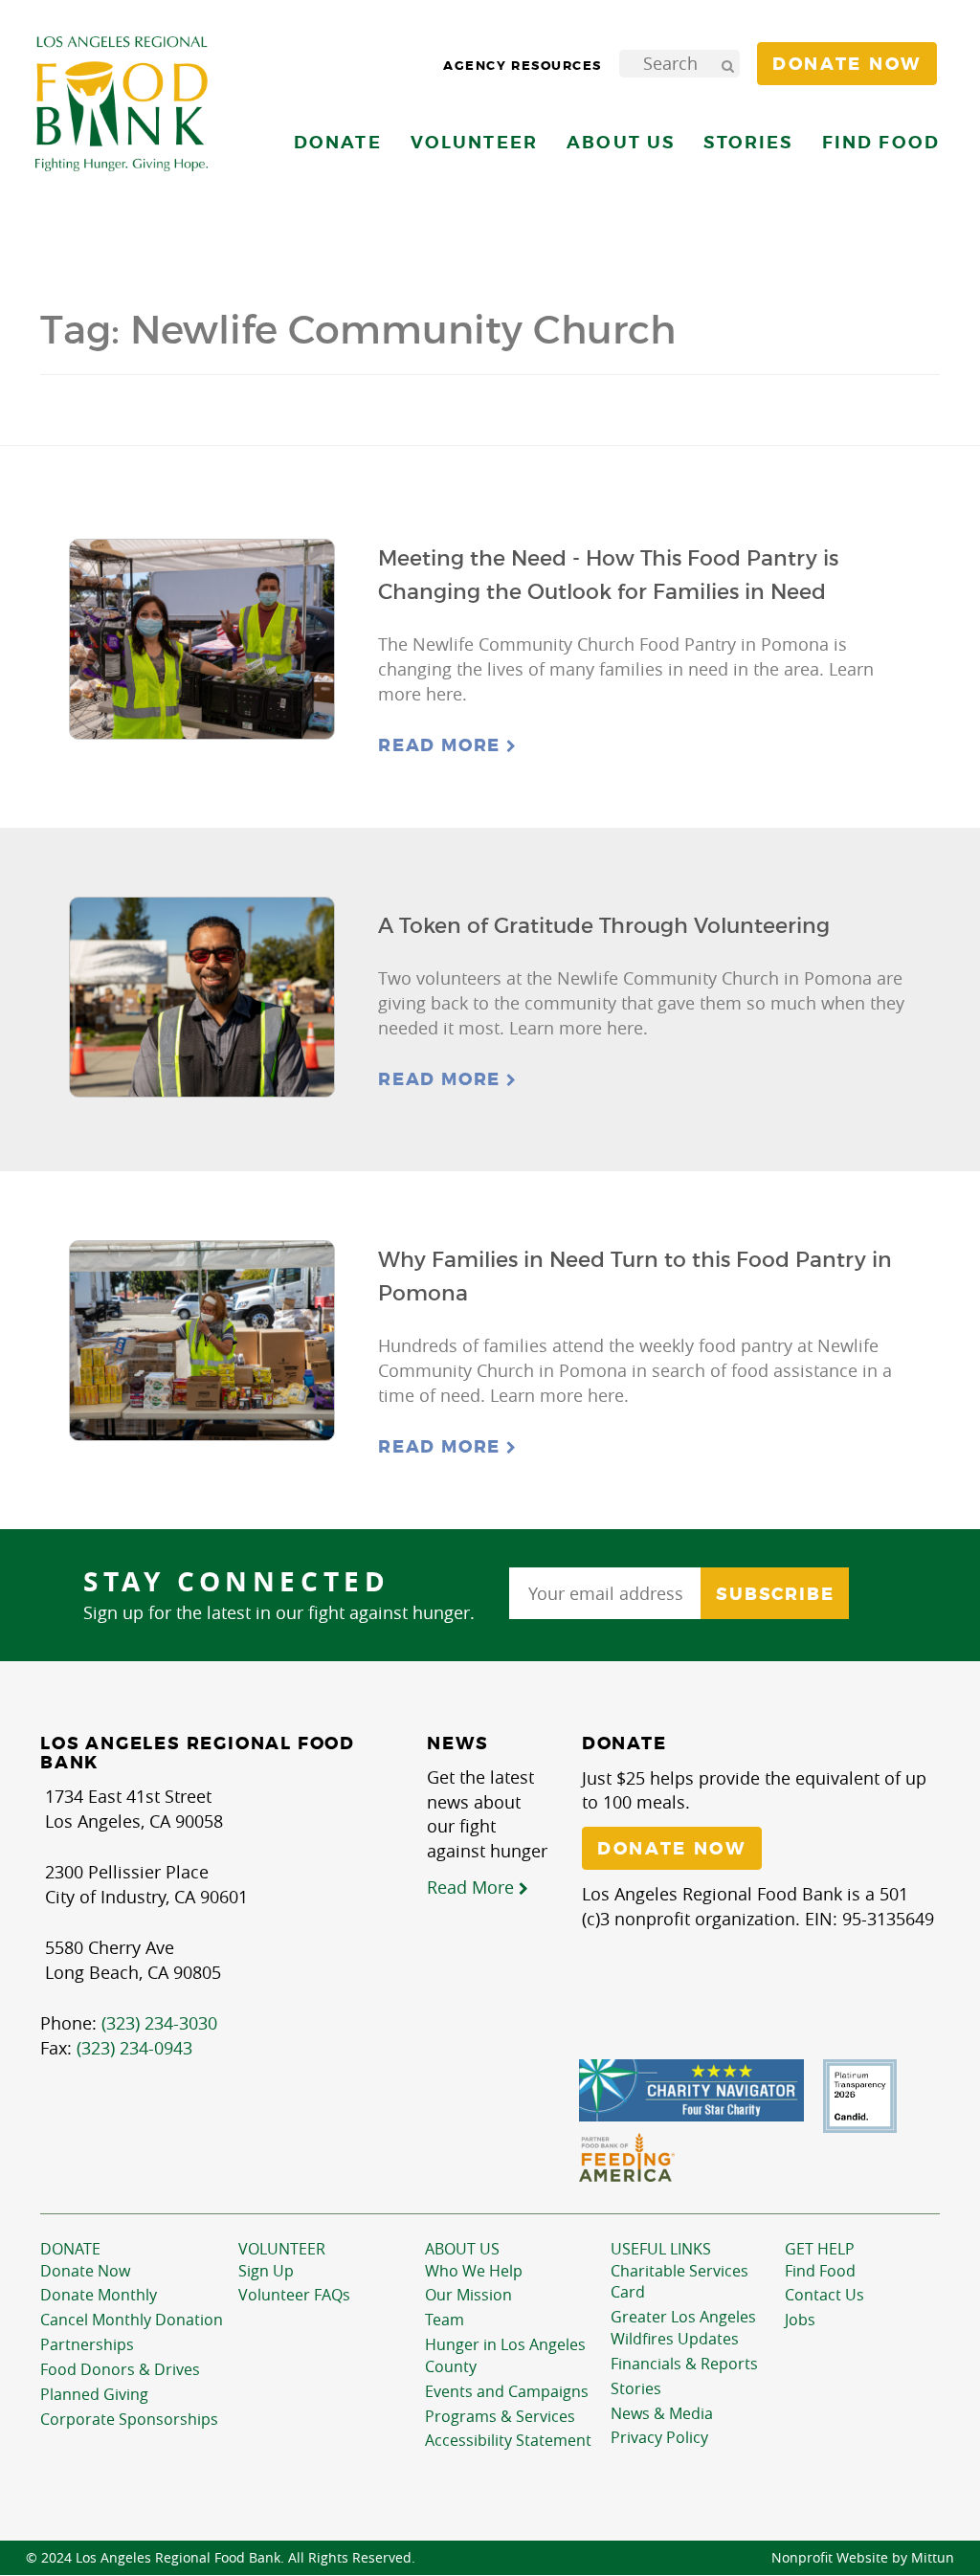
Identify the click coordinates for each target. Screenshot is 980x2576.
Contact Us (824, 2295)
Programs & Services (500, 2416)
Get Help (820, 2249)
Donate (70, 2249)
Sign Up (266, 2271)
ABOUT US (462, 2249)
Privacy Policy (659, 2437)
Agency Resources (523, 66)
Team (445, 2320)
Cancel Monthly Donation (132, 2320)
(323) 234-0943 (134, 2048)
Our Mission (468, 2295)
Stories (748, 142)
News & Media (662, 2413)
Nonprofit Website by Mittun (863, 2557)
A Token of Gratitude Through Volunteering (604, 926)
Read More (442, 745)
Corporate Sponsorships (129, 2419)
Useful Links (661, 2249)
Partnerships (87, 2344)
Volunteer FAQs (294, 2295)
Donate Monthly (99, 2295)
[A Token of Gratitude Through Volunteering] (202, 998)
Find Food (820, 2271)
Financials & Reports (684, 2364)
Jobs (800, 2320)
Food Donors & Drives (120, 2369)
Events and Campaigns (507, 2391)
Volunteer (282, 2249)
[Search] (727, 64)
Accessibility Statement (508, 2440)
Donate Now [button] (847, 64)
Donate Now (85, 2271)
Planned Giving (94, 2394)
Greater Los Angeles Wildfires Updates (683, 2328)
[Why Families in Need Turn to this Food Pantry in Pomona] (202, 1341)
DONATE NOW (672, 1849)
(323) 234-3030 (159, 2023)
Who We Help (474, 2271)
